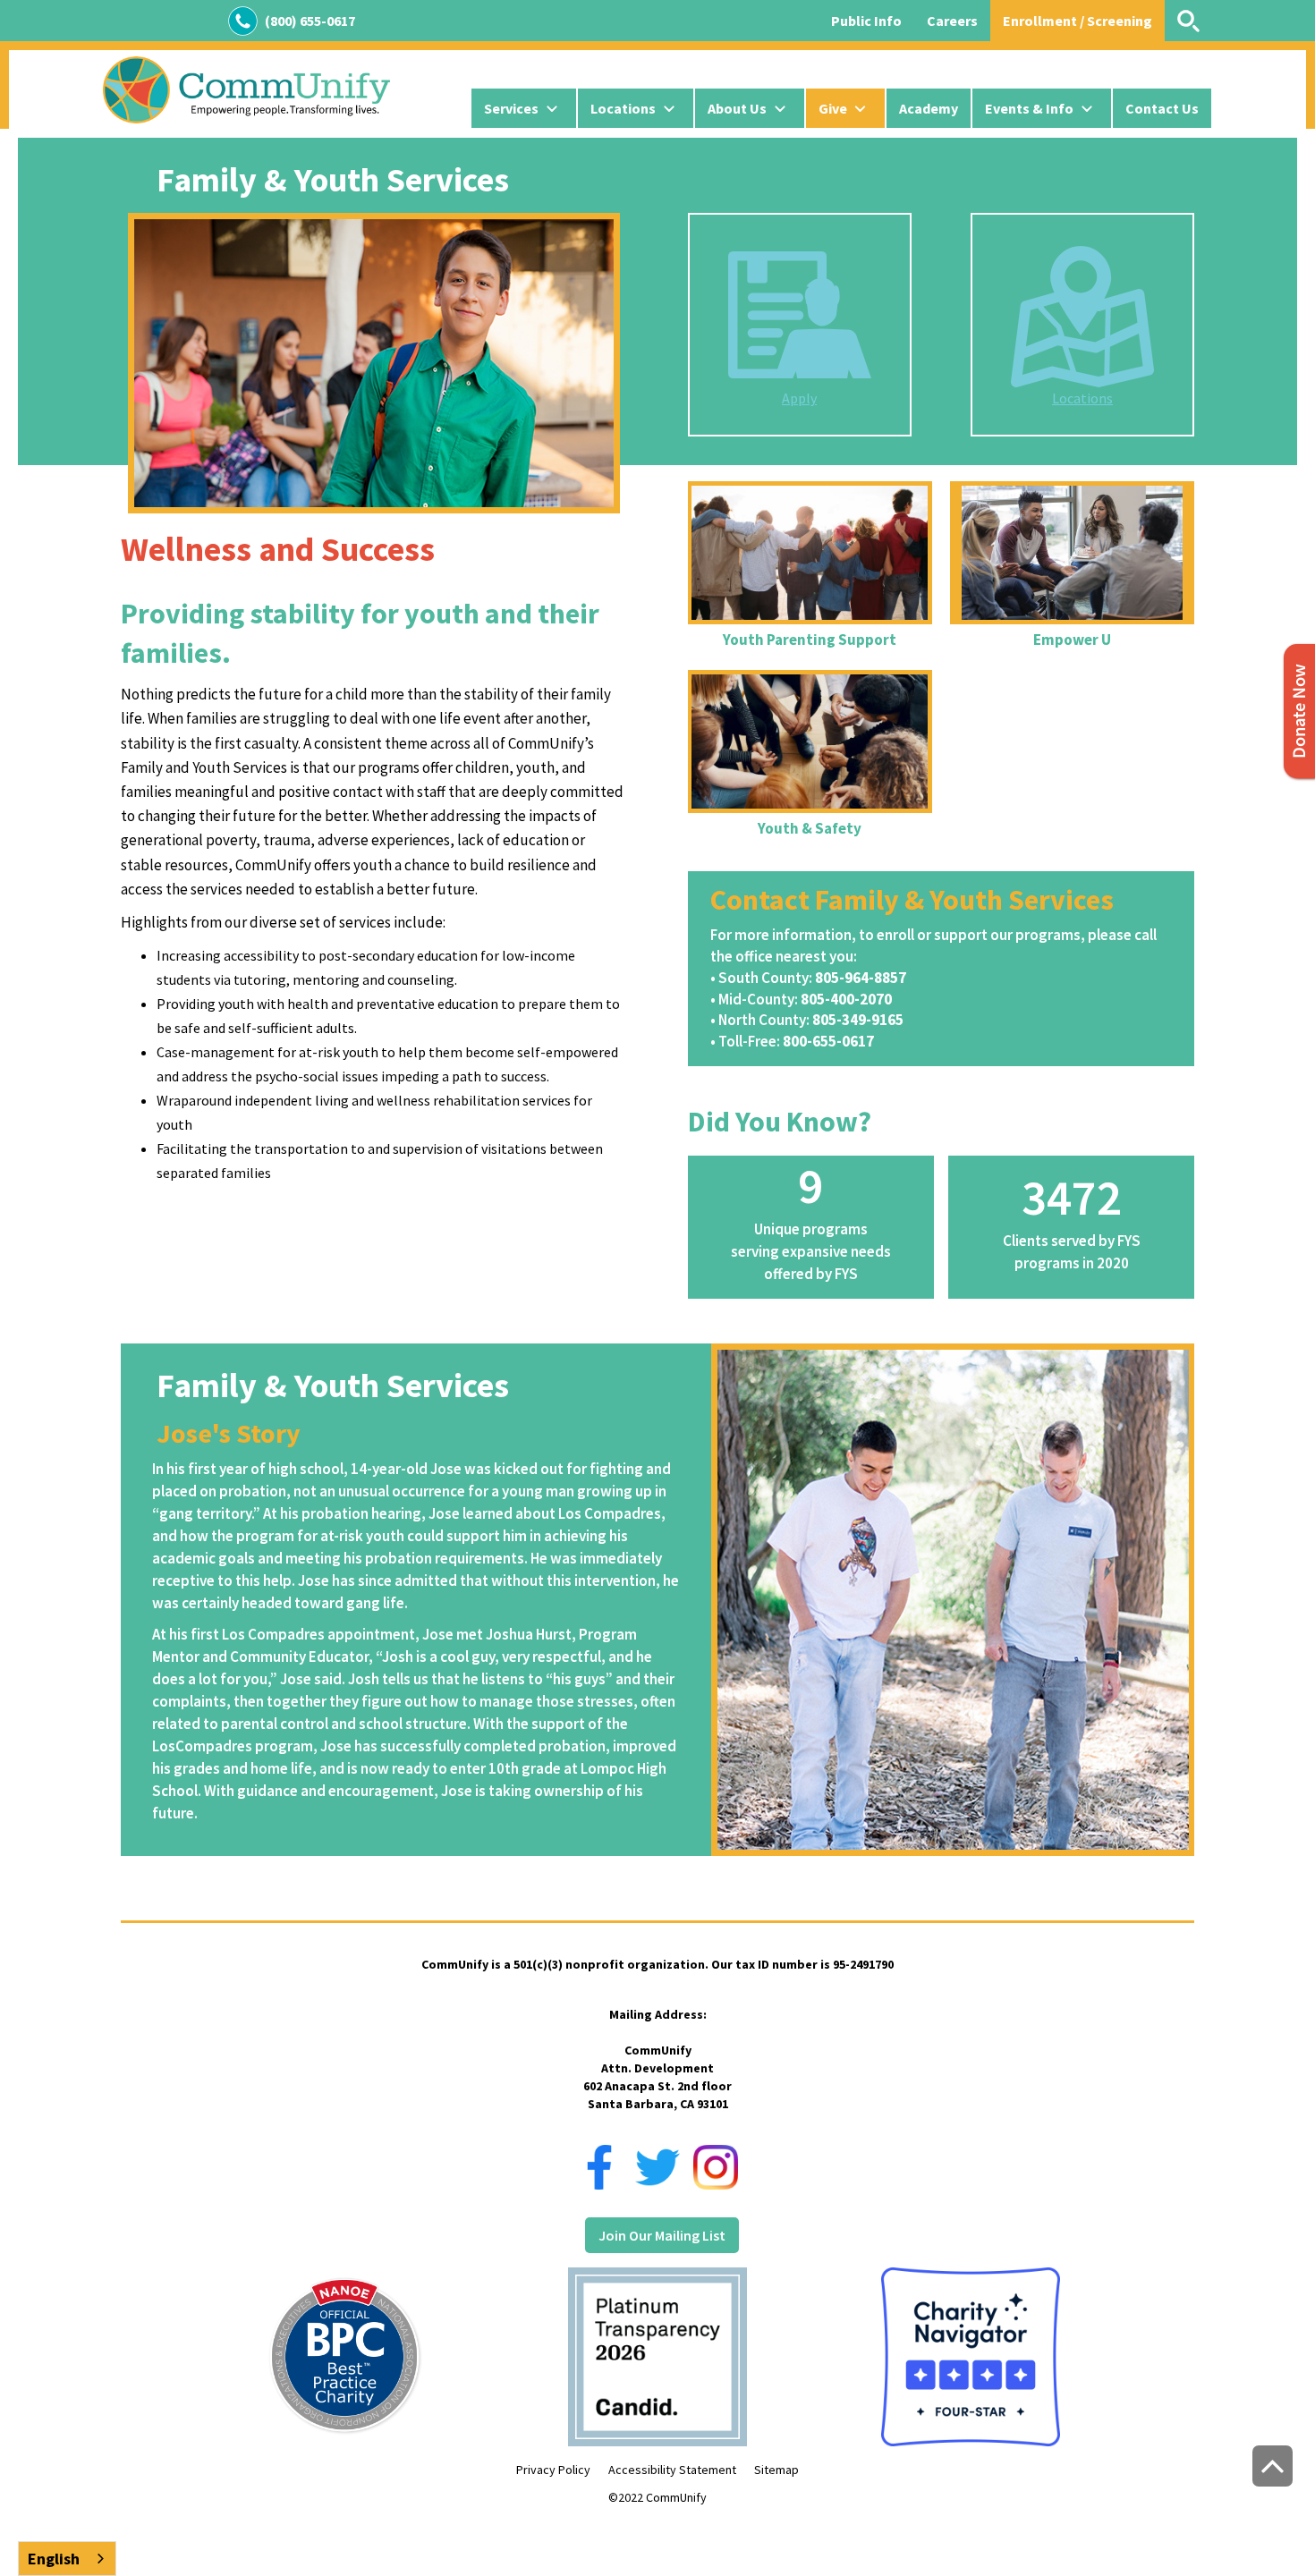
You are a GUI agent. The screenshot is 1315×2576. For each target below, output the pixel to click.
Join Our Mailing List (662, 2235)
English (54, 2559)
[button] (524, 108)
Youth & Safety (810, 828)
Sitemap (776, 2470)
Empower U (1072, 640)
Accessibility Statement (672, 2470)
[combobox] (67, 2559)
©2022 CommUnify (657, 2497)
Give (833, 108)
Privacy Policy (553, 2470)
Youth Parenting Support (810, 640)
